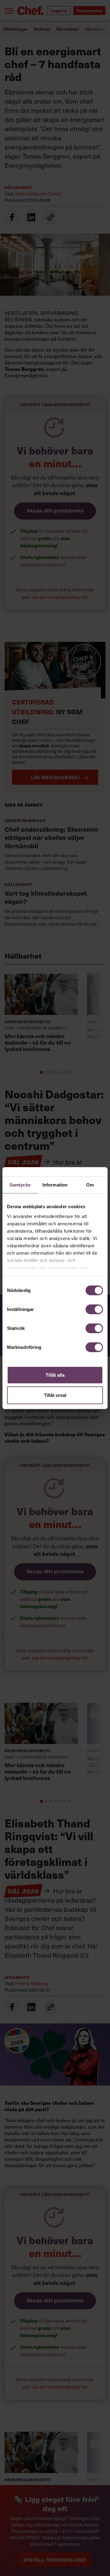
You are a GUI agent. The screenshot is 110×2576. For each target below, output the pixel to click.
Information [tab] (55, 1185)
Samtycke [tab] (20, 1185)
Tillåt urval (55, 1395)
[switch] (94, 1309)
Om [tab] (90, 1185)
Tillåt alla (55, 1375)
